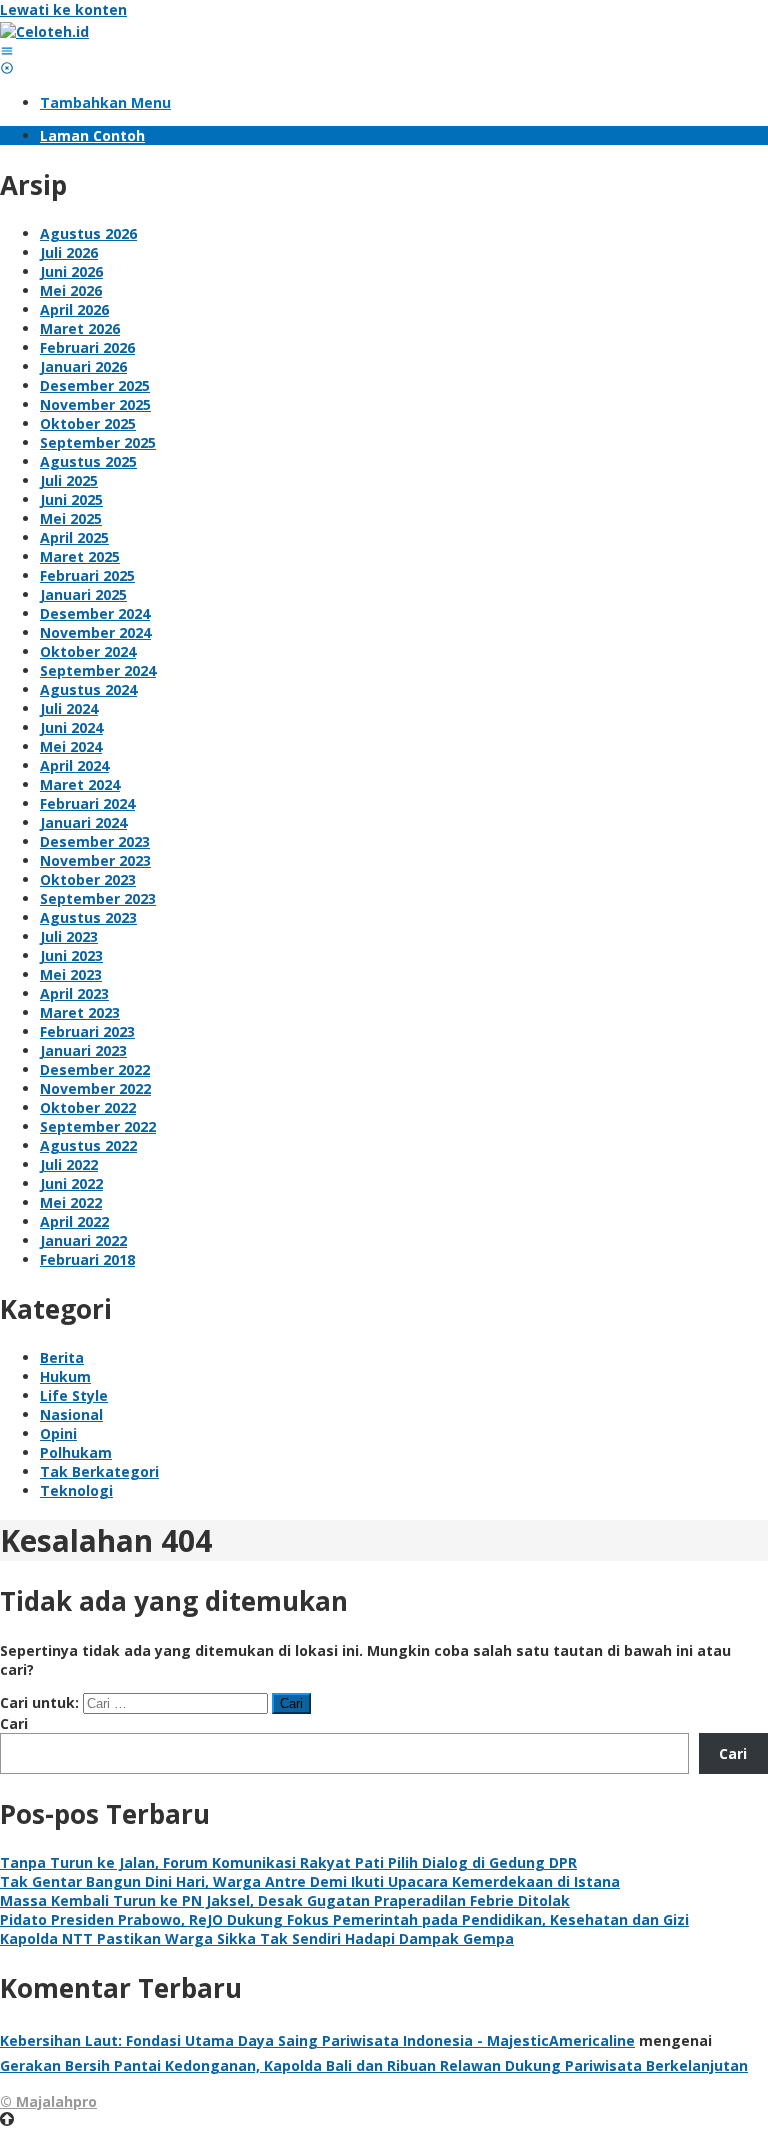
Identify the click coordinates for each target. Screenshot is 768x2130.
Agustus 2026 (88, 233)
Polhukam (76, 1452)
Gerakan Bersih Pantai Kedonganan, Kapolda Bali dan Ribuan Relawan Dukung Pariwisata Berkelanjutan (374, 2065)
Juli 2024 (69, 708)
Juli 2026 (69, 252)
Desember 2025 (95, 385)
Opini (58, 1433)
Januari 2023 (83, 1050)
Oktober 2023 (88, 879)
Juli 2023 (69, 936)
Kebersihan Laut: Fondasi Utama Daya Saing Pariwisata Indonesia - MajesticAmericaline (317, 2040)
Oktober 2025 (88, 423)
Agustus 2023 (88, 917)
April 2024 (74, 765)
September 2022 (98, 1126)
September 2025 (98, 442)
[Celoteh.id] (44, 31)
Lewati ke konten (63, 9)
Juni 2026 (71, 271)
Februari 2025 (87, 575)
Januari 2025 (83, 594)
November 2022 (95, 1088)
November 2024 (95, 632)
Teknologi (76, 1490)
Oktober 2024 (88, 651)
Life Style (74, 1395)
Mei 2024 (71, 746)
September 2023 (98, 898)
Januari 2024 (83, 822)
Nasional (71, 1414)
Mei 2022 (71, 1202)
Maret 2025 (80, 556)
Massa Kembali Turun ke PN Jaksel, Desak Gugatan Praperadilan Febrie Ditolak (285, 1900)
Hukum (65, 1376)
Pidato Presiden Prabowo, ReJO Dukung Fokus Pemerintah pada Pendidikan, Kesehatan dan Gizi (344, 1919)
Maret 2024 (80, 784)
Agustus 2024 (88, 689)
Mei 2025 (71, 518)
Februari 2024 (87, 803)
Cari (14, 1723)
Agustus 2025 (88, 461)
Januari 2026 (83, 366)
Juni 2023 (71, 955)
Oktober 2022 (88, 1107)
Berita (62, 1357)
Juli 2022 (69, 1164)
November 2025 (95, 404)
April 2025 (74, 537)
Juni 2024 (71, 727)
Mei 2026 (71, 290)
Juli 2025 (69, 480)
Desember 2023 (95, 841)
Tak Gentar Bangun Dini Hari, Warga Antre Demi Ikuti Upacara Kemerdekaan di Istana (310, 1881)
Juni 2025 (71, 499)
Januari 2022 (83, 1240)
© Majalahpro (48, 2101)
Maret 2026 (80, 328)
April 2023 (74, 993)
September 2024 (98, 670)
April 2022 (74, 1221)
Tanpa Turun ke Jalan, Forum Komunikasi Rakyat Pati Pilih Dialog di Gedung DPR (288, 1862)
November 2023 (95, 860)
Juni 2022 (71, 1183)
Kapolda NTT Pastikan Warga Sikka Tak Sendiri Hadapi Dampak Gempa (257, 1938)
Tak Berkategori (99, 1471)
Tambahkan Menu (105, 102)
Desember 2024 (95, 613)
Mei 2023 (71, 974)
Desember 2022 (95, 1069)
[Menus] (7, 50)
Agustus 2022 (88, 1145)
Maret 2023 (80, 1012)
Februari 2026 (87, 347)
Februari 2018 (87, 1259)
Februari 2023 (87, 1031)
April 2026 (74, 309)
